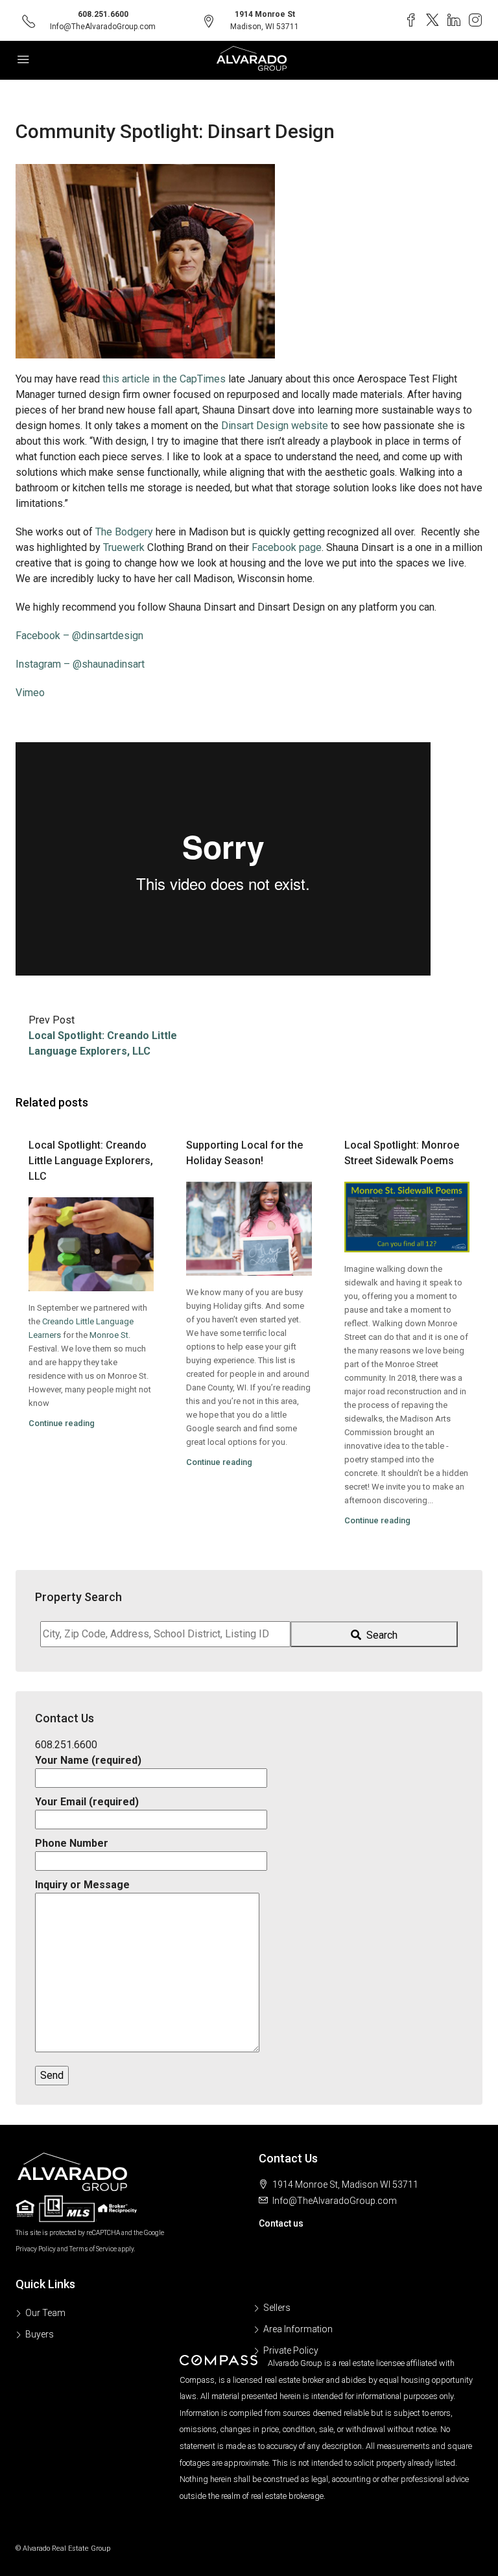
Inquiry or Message (82, 1885)
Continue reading (62, 1423)
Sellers (277, 2308)
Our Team (45, 2313)
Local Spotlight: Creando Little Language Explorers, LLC (91, 1161)
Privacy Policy (36, 2249)
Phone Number (72, 1843)
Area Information (298, 2329)
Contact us (281, 2223)
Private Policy (291, 2350)
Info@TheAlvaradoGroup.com (103, 27)
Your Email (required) (87, 1802)
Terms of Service (93, 2249)
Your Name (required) (88, 1760)
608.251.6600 (103, 14)
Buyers (40, 2334)
